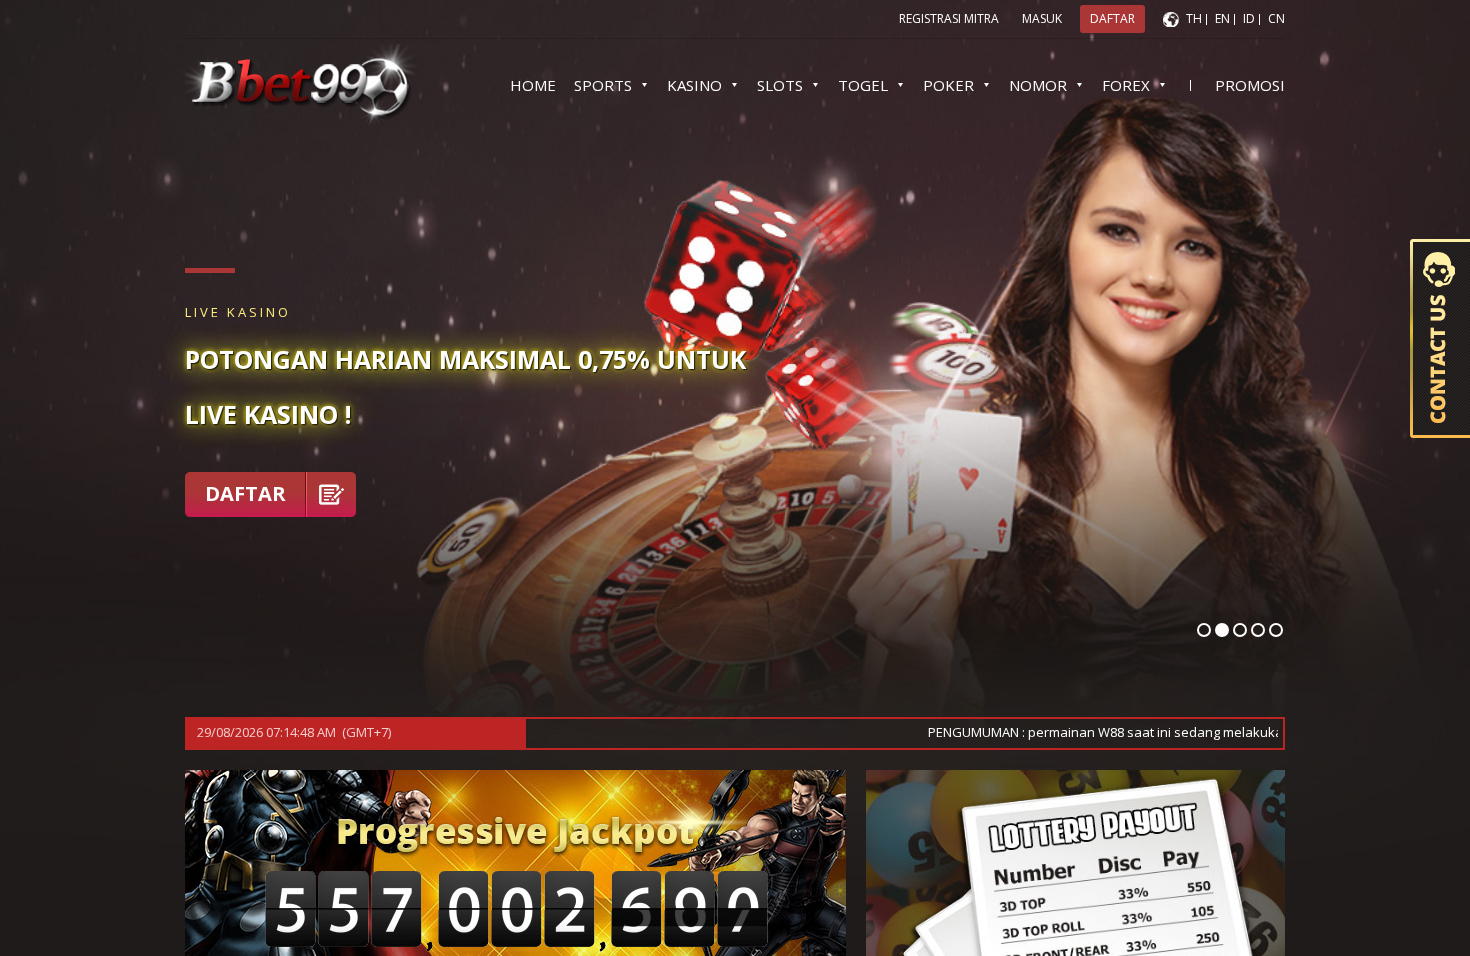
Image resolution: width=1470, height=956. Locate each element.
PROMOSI (1250, 85)
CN (1276, 18)
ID (1249, 18)
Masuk (1042, 18)
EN (1222, 18)
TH (1194, 18)
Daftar (1112, 18)
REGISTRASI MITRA (949, 18)
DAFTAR (245, 493)
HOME (533, 85)
